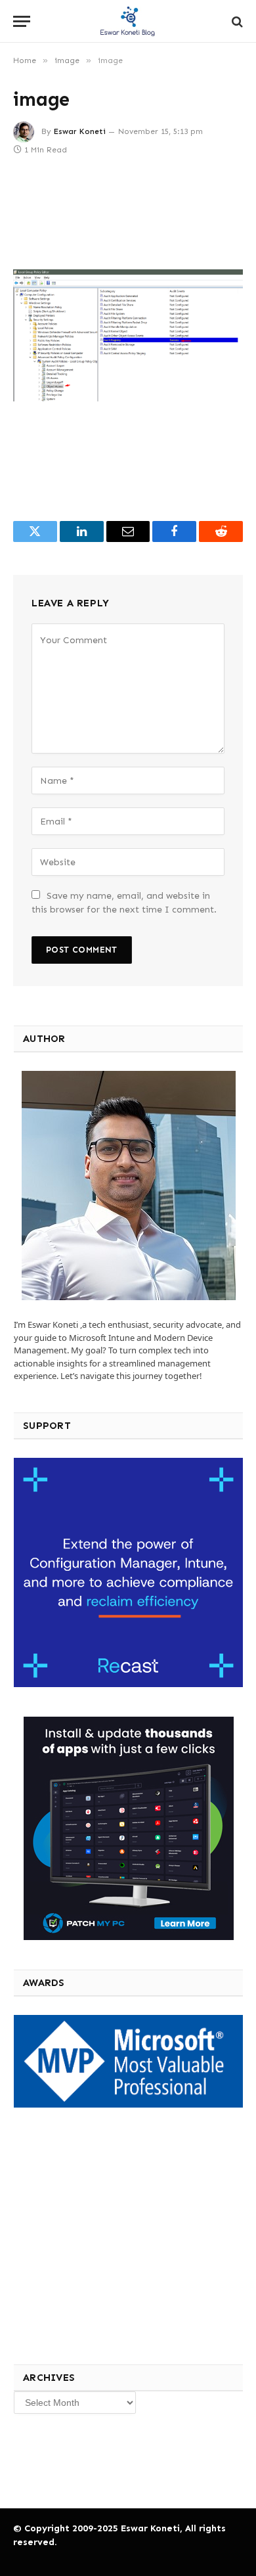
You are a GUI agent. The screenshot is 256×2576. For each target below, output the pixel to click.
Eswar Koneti (80, 131)
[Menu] (22, 21)
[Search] (236, 21)
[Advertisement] (111, 2234)
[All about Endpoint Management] (128, 21)
